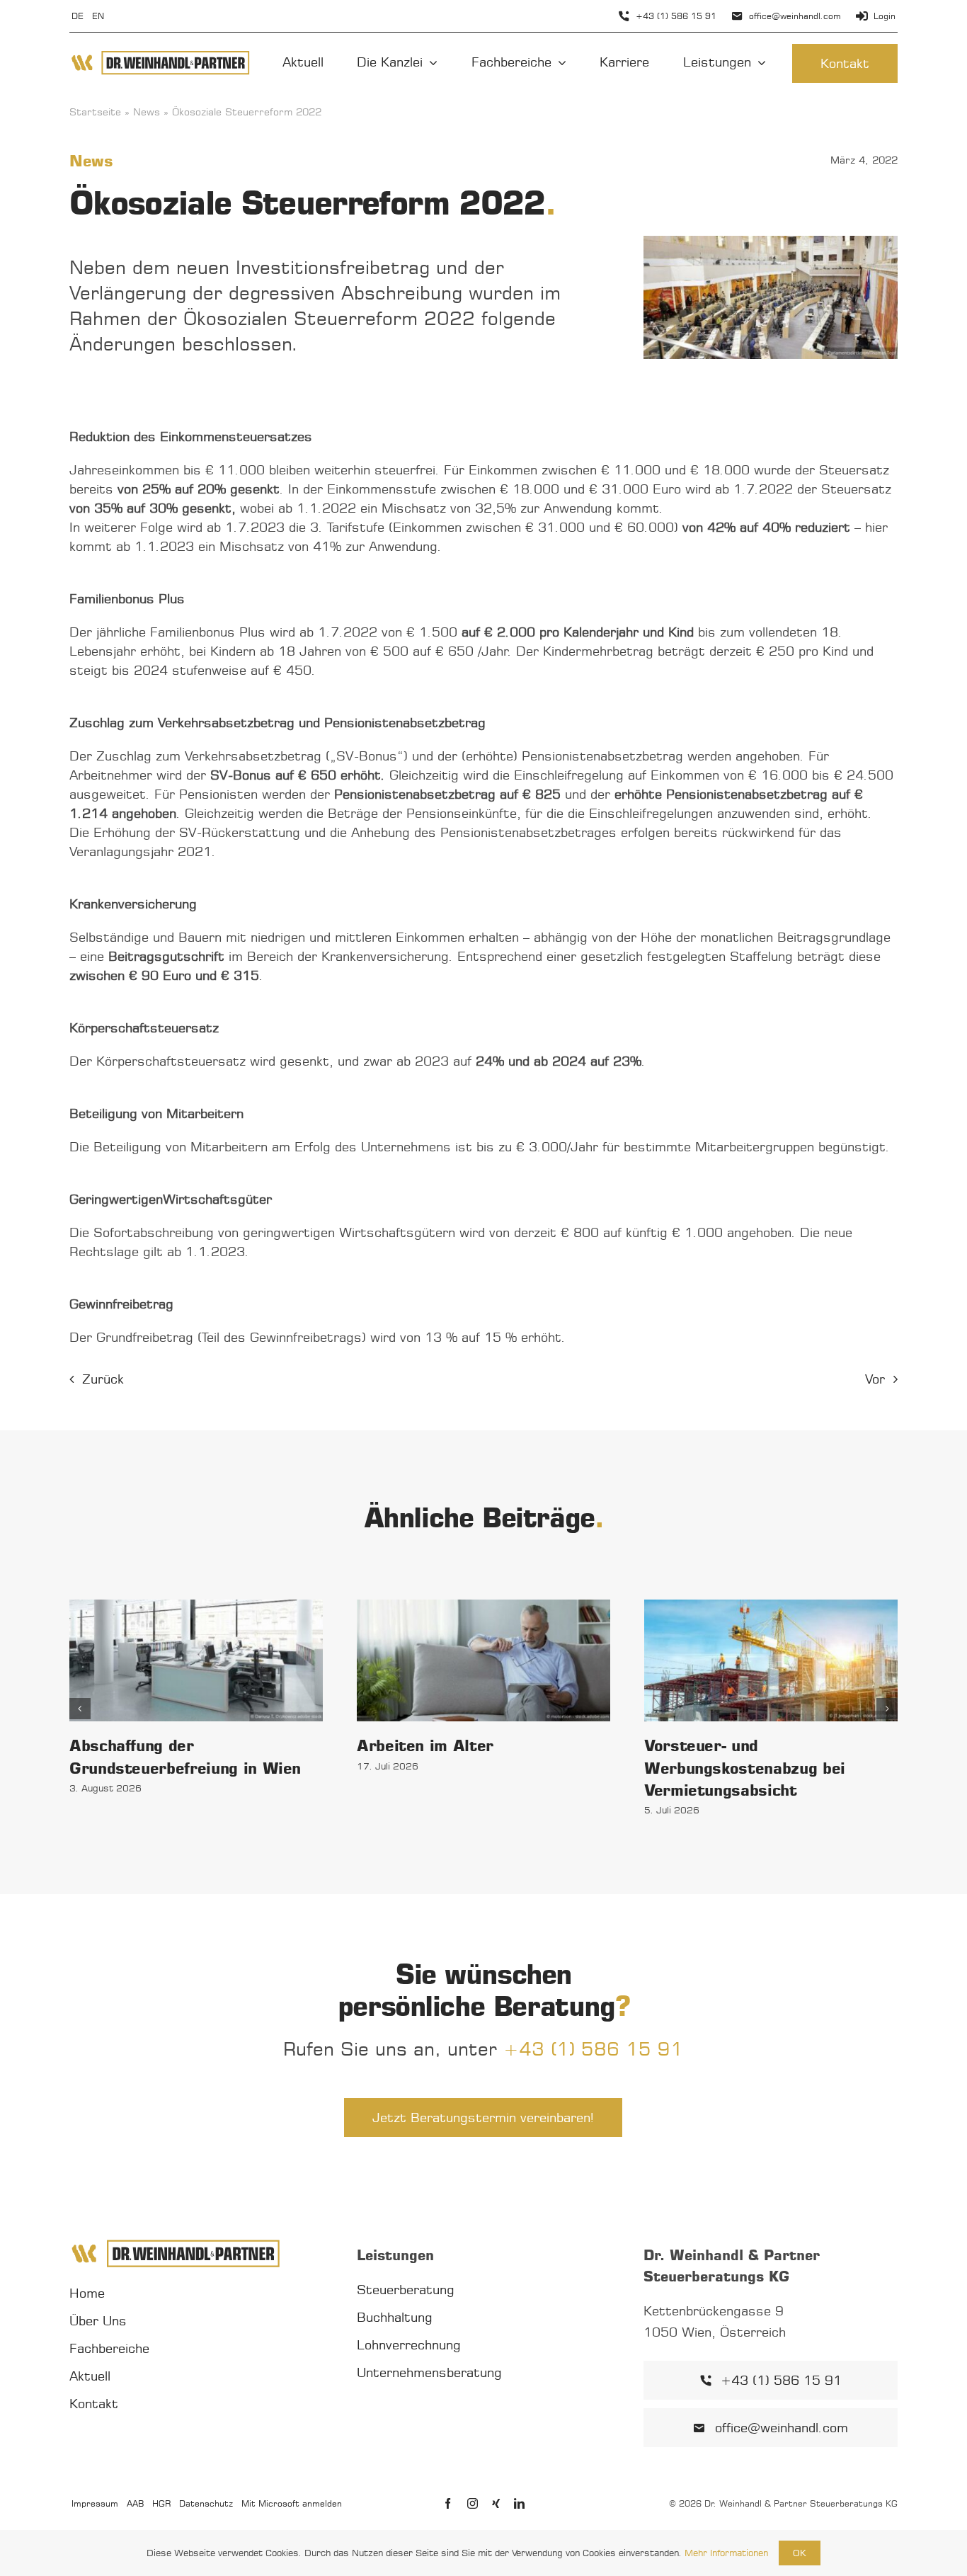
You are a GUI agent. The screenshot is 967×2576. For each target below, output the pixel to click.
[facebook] (448, 2503)
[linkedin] (519, 2503)
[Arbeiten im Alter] (483, 1661)
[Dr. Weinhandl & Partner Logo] (160, 55)
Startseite (95, 112)
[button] (80, 1709)
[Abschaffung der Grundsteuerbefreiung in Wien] (196, 1661)
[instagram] (473, 2503)
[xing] (496, 2503)
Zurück (103, 1379)
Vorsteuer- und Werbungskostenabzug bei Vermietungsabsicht (745, 1767)
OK (800, 2553)
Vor (875, 1379)
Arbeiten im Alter (425, 1745)
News (147, 112)
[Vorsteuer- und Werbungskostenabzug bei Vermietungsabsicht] (771, 1661)
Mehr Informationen (726, 2553)
